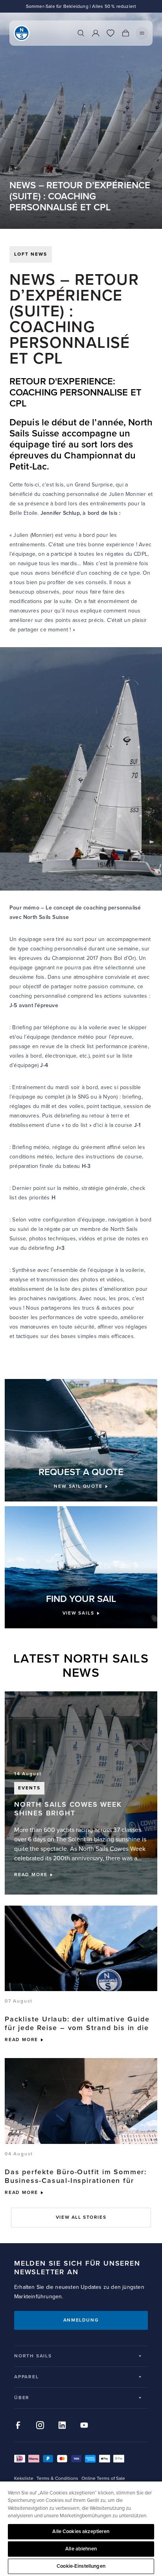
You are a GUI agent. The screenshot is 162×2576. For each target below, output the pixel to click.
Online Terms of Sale (103, 2479)
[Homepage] (22, 33)
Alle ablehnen (81, 2549)
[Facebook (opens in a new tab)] (18, 2425)
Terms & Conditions (57, 2479)
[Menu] (142, 33)
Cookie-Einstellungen (81, 2566)
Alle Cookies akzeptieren (81, 2531)
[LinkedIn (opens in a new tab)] (62, 2425)
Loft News (31, 254)
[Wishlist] (110, 33)
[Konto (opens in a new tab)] (96, 33)
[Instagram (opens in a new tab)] (40, 2425)
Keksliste (24, 2479)
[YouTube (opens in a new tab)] (84, 2425)
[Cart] (125, 33)
